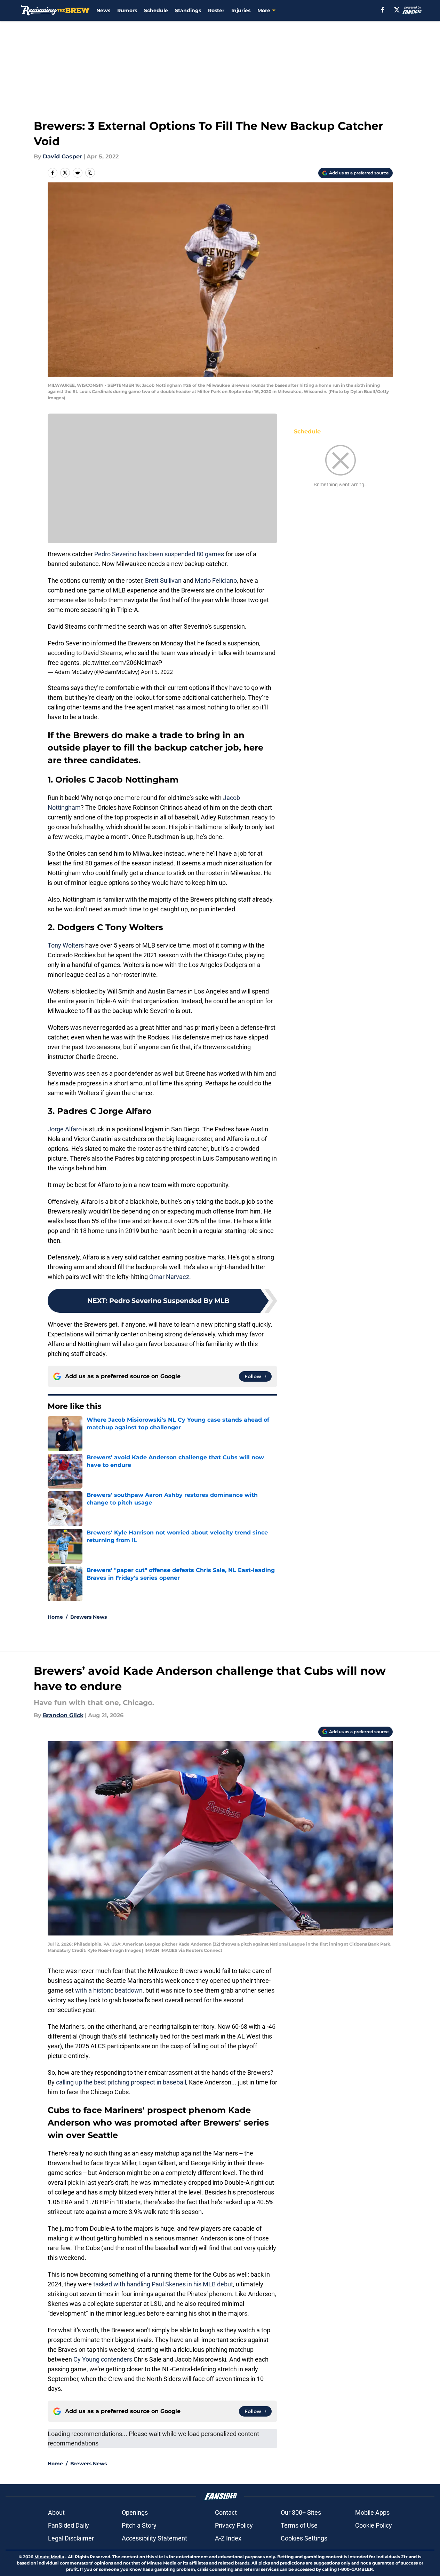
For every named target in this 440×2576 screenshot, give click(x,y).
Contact (226, 2512)
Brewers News (89, 1617)
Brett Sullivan (163, 580)
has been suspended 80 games (180, 554)
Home (55, 1617)
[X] (397, 10)
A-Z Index (228, 2538)
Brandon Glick (63, 1715)
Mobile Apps (372, 2512)
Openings (135, 2512)
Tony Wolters (66, 945)
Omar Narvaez (169, 1277)
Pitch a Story (139, 2525)
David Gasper (62, 156)
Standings (188, 10)
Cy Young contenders (103, 2359)
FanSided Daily (69, 2525)
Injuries (241, 10)
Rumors (127, 10)
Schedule (156, 10)
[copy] (90, 173)
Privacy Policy (234, 2525)
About (56, 2512)
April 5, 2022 (157, 672)
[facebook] (383, 10)
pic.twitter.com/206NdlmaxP (122, 663)
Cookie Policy (374, 2525)
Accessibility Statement (154, 2538)
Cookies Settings (304, 2538)
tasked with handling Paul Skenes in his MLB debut (163, 2284)
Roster (216, 10)
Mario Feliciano (216, 580)
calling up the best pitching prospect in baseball (121, 2082)
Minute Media (49, 2557)
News (103, 10)
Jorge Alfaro (65, 1129)
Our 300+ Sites (301, 2512)
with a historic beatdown (109, 1990)
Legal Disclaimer (71, 2538)
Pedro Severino (115, 554)
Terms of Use (299, 2525)
